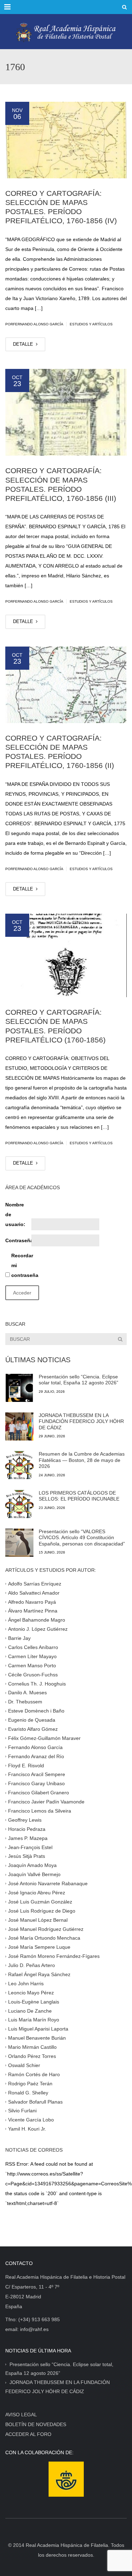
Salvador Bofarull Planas (35, 2101)
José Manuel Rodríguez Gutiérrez (46, 1929)
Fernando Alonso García (35, 1747)
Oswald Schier (24, 2065)
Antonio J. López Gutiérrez (38, 1629)
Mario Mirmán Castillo (32, 2047)
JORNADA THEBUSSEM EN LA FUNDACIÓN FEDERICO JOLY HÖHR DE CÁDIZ (81, 1421)
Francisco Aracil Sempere (37, 1774)
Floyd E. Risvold (26, 1765)
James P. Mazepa (28, 1838)
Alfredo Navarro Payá (32, 1602)
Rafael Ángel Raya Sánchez (39, 1974)
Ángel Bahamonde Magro (37, 1620)
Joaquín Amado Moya (32, 1865)
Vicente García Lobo (31, 2120)
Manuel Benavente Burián (37, 2038)
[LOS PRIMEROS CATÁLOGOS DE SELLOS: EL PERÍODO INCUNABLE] (19, 1504)
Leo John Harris (26, 1984)
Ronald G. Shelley (28, 2092)
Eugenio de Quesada (32, 1720)
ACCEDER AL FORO (28, 2434)
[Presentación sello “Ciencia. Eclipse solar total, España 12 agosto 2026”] (19, 1388)
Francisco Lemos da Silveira (40, 1811)
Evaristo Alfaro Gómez (33, 1729)
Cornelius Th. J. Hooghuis (37, 1683)
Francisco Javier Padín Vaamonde (46, 1802)
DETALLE (24, 344)
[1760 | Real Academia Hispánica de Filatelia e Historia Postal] (66, 32)
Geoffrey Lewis (25, 1820)
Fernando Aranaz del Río (36, 1756)
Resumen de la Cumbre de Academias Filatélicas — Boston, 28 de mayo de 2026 (82, 1460)
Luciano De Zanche (30, 2011)
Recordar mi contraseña (24, 1265)
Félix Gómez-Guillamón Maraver (44, 1738)
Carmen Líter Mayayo (32, 1656)
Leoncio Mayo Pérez (31, 1993)
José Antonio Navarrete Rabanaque (48, 1883)
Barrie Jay (19, 1638)
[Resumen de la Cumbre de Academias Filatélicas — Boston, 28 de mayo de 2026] (19, 1465)
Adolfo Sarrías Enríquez (35, 1583)
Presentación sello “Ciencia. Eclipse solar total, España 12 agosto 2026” (78, 1380)
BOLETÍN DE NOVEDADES (36, 2424)
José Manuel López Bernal (38, 1920)
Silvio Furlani (22, 2111)
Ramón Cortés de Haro (34, 2074)
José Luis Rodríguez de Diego (42, 1911)
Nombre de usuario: (15, 1214)
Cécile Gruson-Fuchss (33, 1674)
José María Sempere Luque (39, 1947)
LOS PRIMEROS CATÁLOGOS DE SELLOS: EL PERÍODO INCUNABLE (79, 1496)
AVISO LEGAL (21, 2415)
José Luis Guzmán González (40, 1902)
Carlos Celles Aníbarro (33, 1647)
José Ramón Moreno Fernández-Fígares (54, 1956)
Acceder (22, 1293)
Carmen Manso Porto (32, 1665)
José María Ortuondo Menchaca (44, 1938)
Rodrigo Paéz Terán (30, 2083)
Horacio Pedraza (27, 1829)
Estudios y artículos (91, 324)
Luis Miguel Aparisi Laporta (38, 2029)
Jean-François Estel (30, 1847)
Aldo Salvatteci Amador (34, 1592)
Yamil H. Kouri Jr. (27, 2129)
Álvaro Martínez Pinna (33, 1611)
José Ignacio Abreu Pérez (37, 1893)
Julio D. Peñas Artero (32, 1965)
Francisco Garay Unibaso (36, 1783)
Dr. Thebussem (25, 1702)
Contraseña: (18, 1240)
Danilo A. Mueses (27, 1693)
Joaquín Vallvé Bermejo (34, 1874)
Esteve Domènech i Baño (36, 1711)
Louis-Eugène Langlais (34, 2001)
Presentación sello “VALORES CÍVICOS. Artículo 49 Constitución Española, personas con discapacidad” (82, 1538)
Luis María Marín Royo (34, 2020)
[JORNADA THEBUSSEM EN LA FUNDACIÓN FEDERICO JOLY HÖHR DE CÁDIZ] (19, 1426)
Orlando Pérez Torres (32, 2056)
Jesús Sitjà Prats (27, 1856)
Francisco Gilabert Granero (39, 1793)
